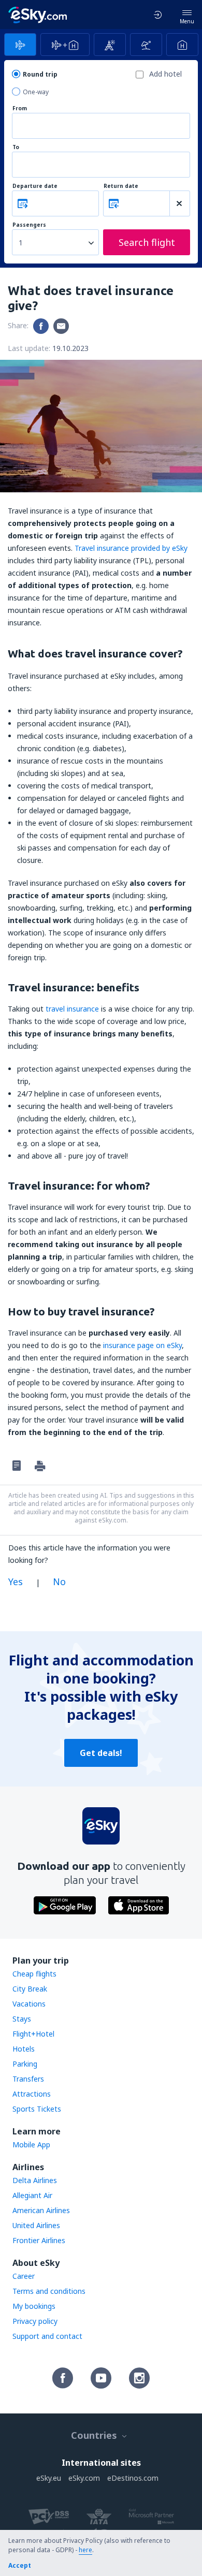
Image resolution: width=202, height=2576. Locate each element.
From (20, 108)
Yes (16, 1582)
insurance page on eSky (142, 1345)
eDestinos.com (133, 2478)
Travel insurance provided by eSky (131, 548)
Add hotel (165, 74)
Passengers (29, 225)
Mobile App (31, 2145)
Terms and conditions (49, 2291)
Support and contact (47, 2336)
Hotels (24, 2049)
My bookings (34, 2306)
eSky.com (84, 2478)
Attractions (32, 2094)
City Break (30, 1989)
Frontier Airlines (39, 2240)
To (16, 147)
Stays (22, 2019)
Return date (121, 186)
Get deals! (101, 1753)
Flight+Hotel (33, 2034)
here (85, 2550)
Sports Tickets (37, 2109)
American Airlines (41, 2210)
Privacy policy (35, 2321)
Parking (25, 2064)
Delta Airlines (35, 2180)
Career (24, 2276)
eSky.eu (49, 2478)
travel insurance (72, 1009)
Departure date (35, 186)
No (59, 1582)
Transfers (28, 2079)
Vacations (29, 2004)
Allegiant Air (32, 2195)
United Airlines (36, 2225)
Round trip (40, 74)
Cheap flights (34, 1974)
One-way (36, 92)
